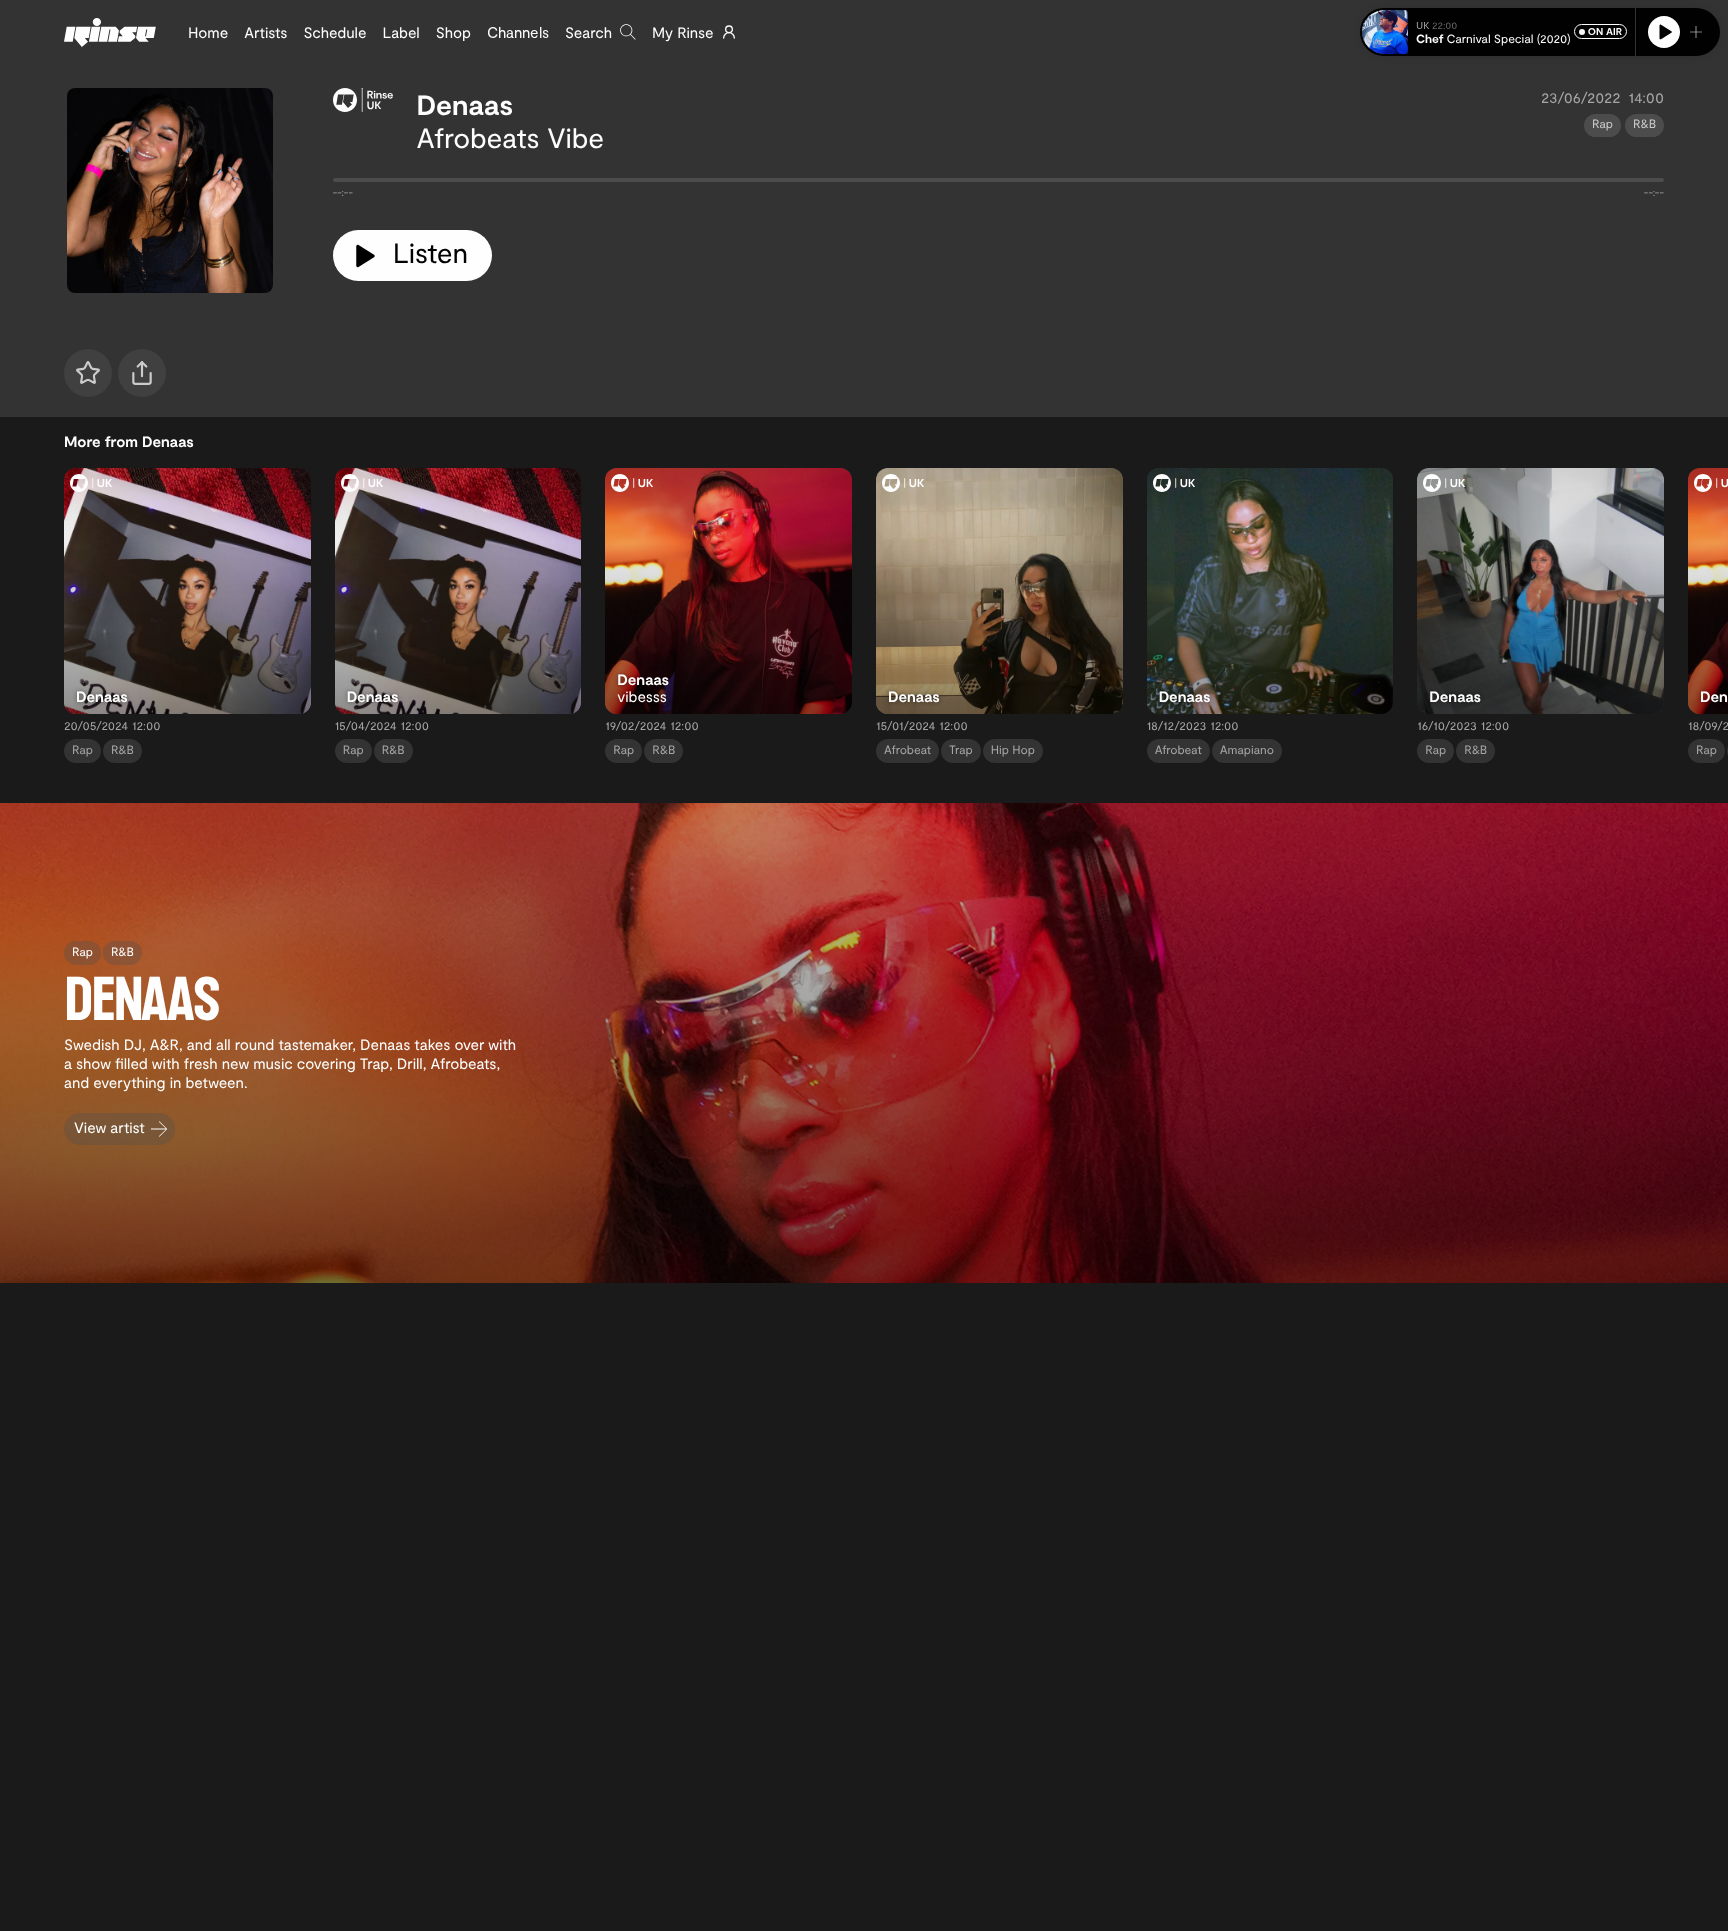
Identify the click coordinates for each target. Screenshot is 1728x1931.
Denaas (465, 104)
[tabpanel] (998, 184)
